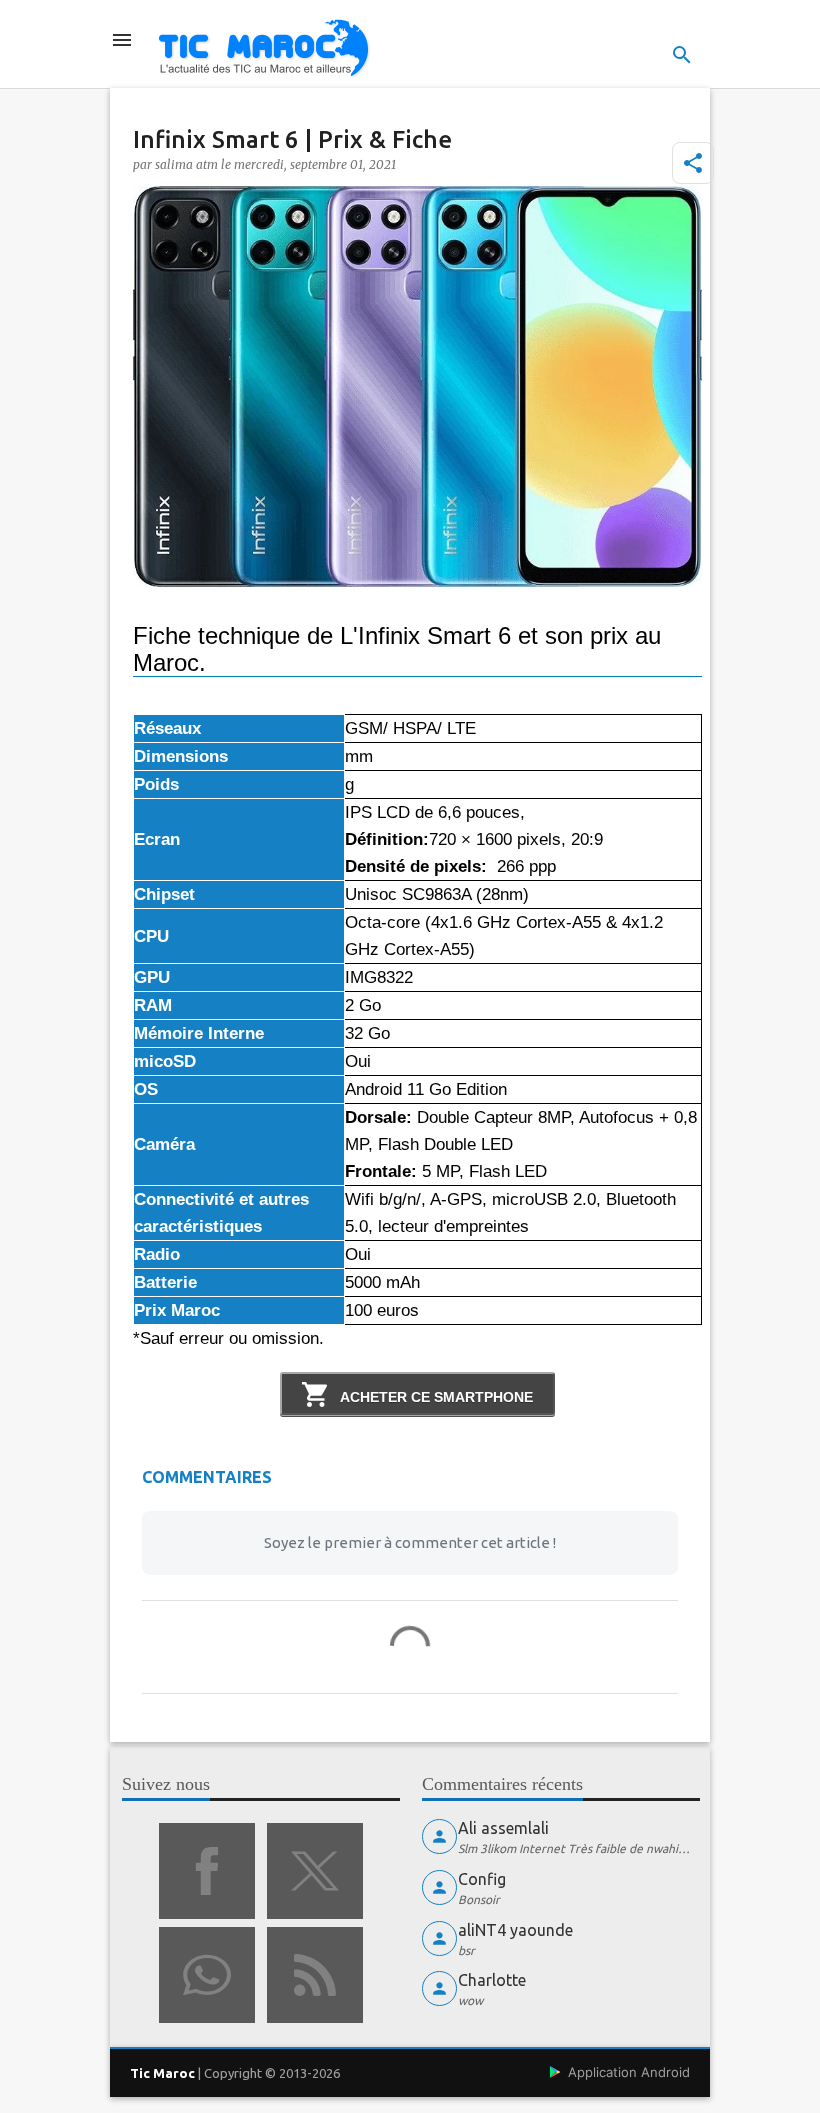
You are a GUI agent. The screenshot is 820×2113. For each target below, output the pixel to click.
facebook (207, 1871)
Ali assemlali (503, 1828)
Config (482, 1879)
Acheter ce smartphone (435, 1397)
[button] (693, 163)
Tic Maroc (162, 2073)
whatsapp (207, 1975)
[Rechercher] (682, 55)
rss (315, 1975)
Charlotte (492, 1980)
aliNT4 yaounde (515, 1930)
